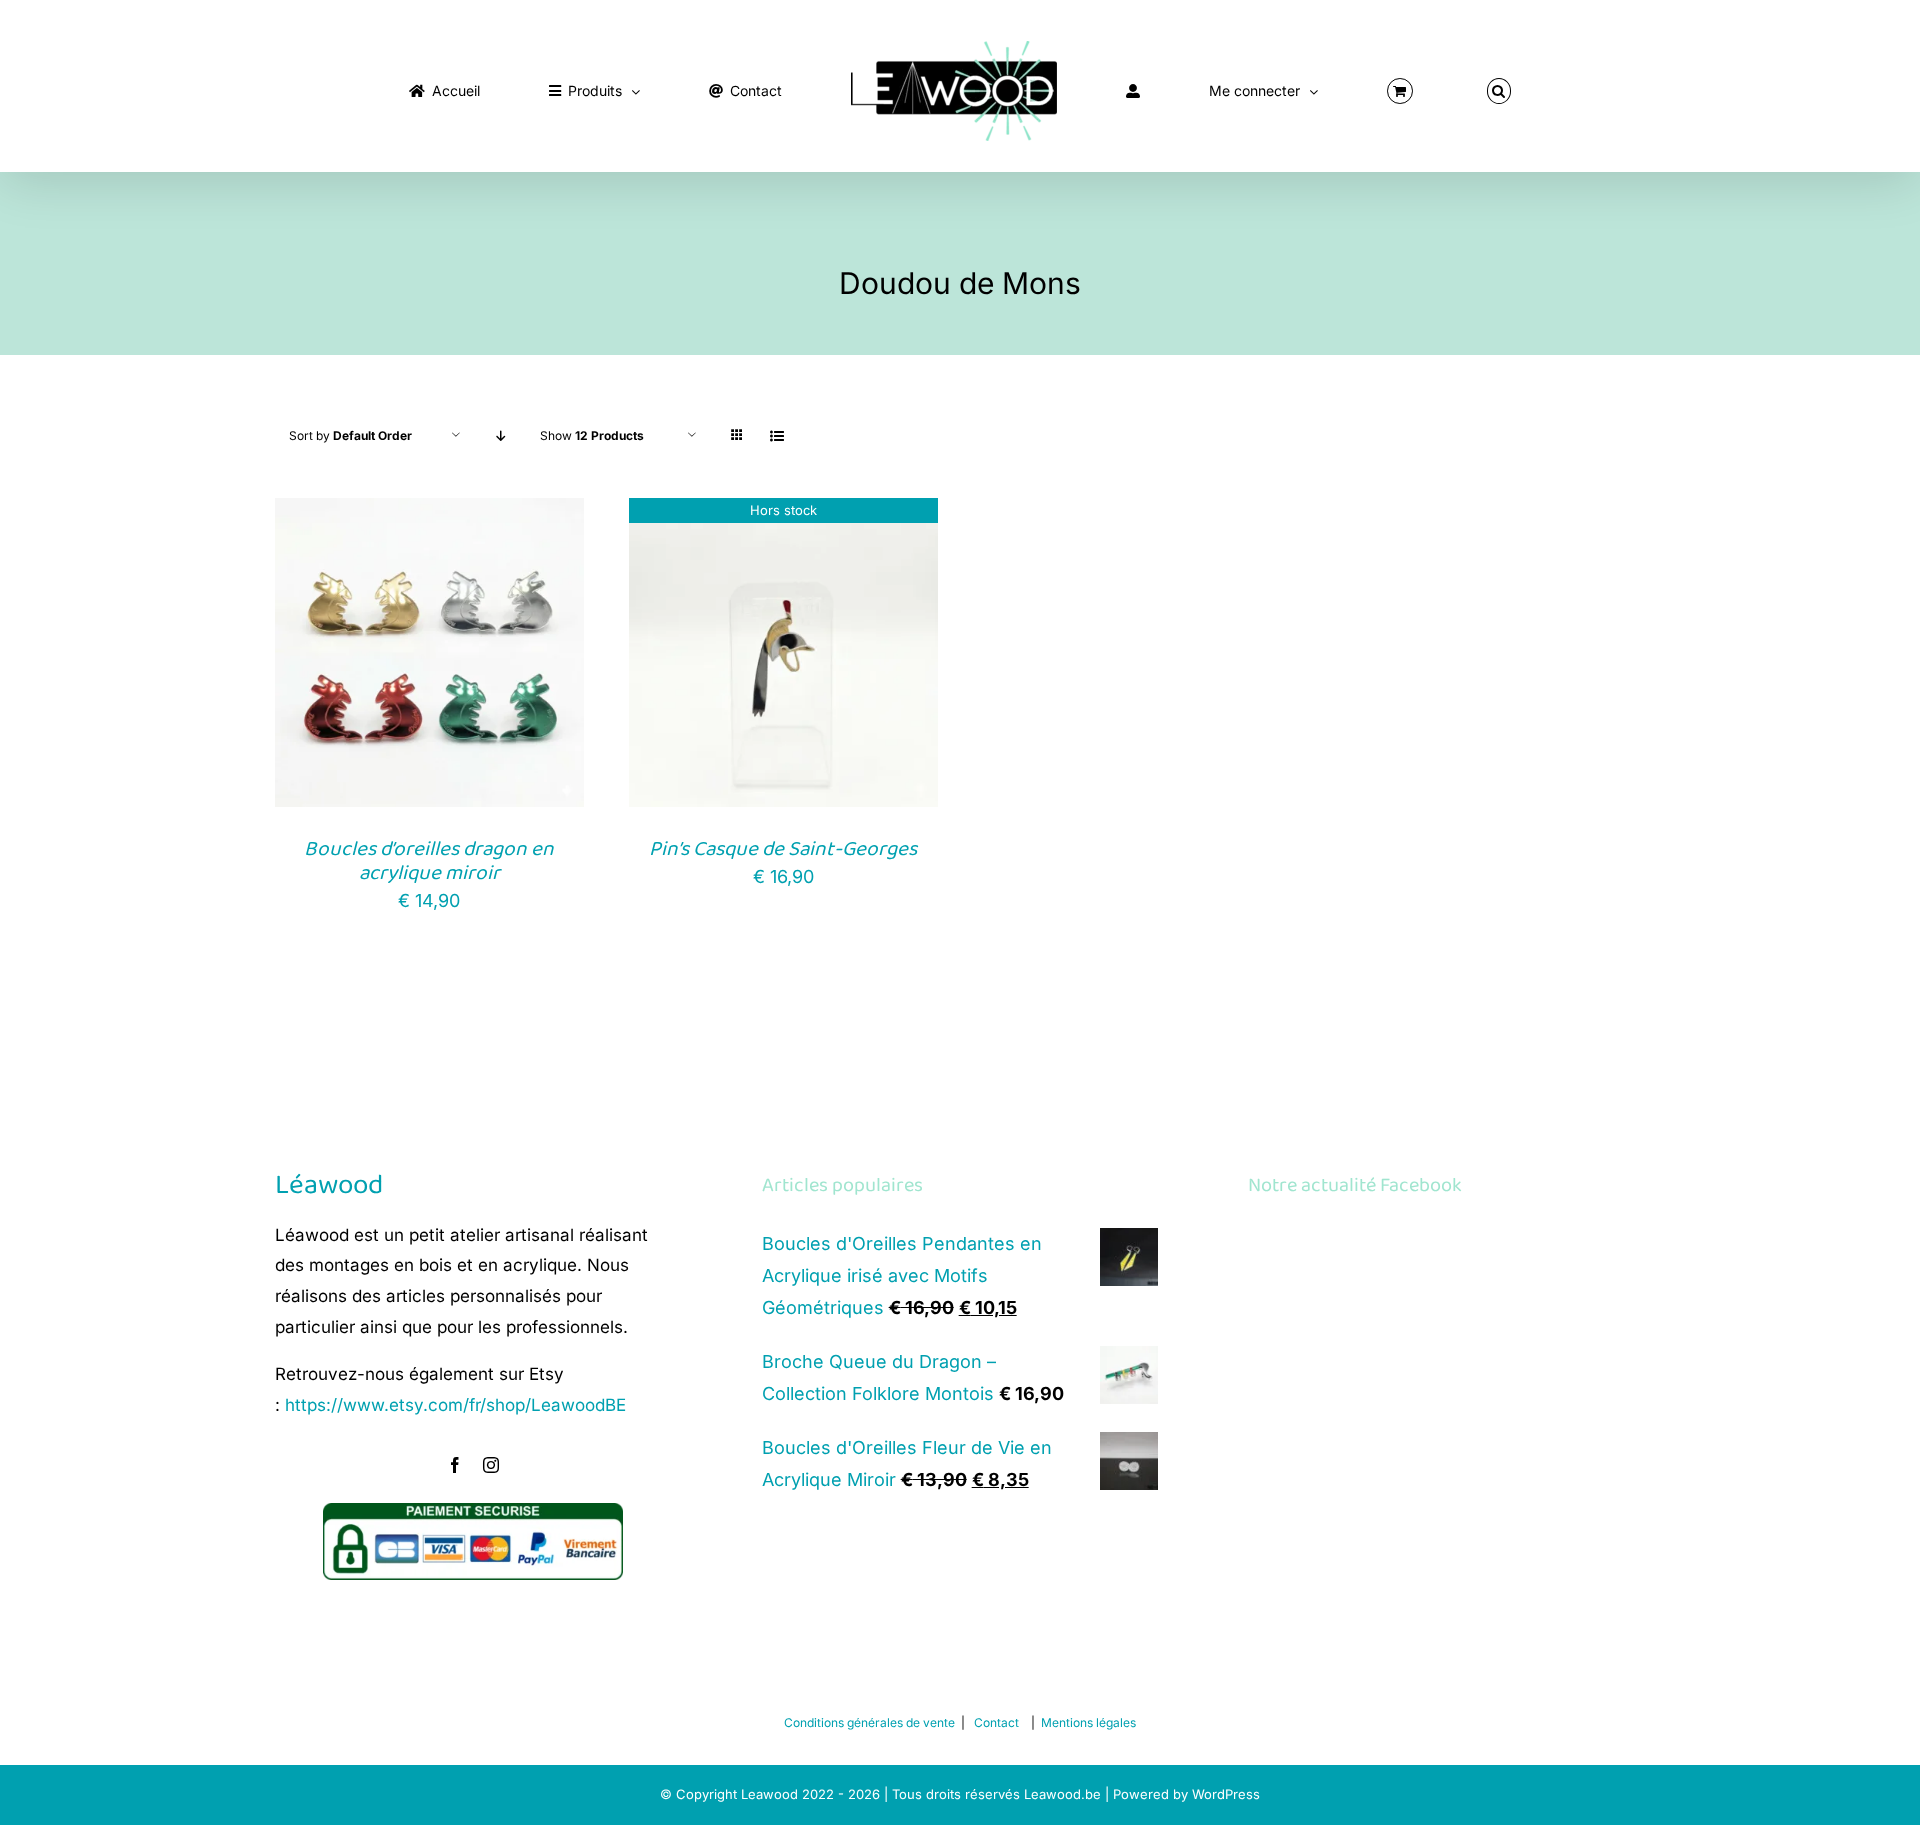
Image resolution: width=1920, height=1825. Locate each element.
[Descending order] (500, 435)
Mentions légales (1088, 1722)
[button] (1332, 86)
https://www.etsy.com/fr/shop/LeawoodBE (455, 1405)
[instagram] (491, 1465)
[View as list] (776, 435)
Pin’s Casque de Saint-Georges (783, 849)
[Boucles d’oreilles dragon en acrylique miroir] (429, 513)
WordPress (1226, 1794)
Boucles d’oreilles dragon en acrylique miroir (429, 861)
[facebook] (455, 1465)
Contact (996, 1722)
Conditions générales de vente (869, 1722)
